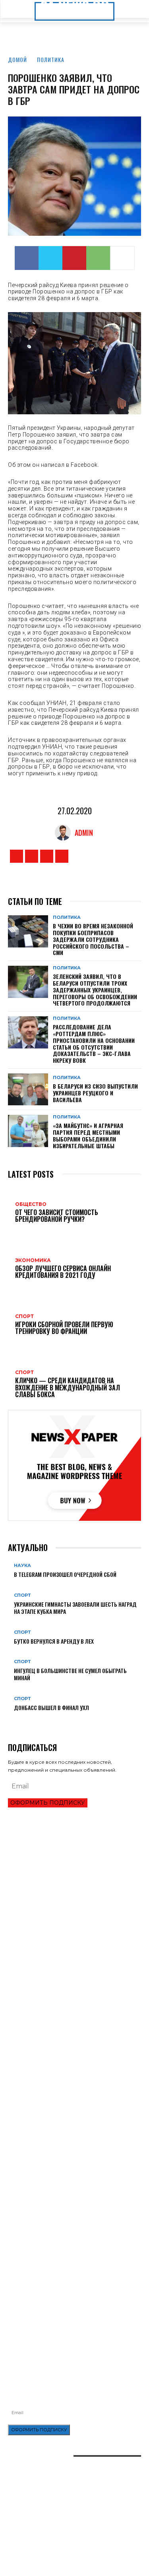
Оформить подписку (48, 1803)
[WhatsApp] (98, 258)
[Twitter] (50, 258)
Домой (17, 59)
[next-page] (15, 1720)
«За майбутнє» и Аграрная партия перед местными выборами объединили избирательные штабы (88, 1135)
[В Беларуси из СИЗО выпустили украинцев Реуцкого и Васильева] (28, 1089)
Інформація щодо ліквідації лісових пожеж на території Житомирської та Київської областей (68, 2299)
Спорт (22, 1595)
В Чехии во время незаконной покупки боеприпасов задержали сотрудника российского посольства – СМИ (93, 939)
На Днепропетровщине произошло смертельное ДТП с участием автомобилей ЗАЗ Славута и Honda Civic (73, 2279)
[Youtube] (62, 856)
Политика (51, 59)
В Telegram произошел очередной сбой (65, 1574)
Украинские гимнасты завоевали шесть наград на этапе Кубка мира (75, 1608)
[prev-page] (10, 1720)
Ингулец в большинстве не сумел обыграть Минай (70, 1674)
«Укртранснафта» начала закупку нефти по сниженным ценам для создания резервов (64, 2260)
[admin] (65, 833)
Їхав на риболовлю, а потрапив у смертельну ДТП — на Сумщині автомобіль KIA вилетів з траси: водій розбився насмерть (74, 2319)
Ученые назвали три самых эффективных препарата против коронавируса (61, 2191)
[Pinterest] (74, 258)
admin (84, 833)
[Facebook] (27, 258)
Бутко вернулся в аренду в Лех (54, 1641)
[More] (122, 258)
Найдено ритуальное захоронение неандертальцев (74, 2141)
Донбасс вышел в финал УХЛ (51, 1707)
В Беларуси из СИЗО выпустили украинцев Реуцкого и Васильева (95, 1093)
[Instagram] (32, 856)
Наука (22, 1566)
